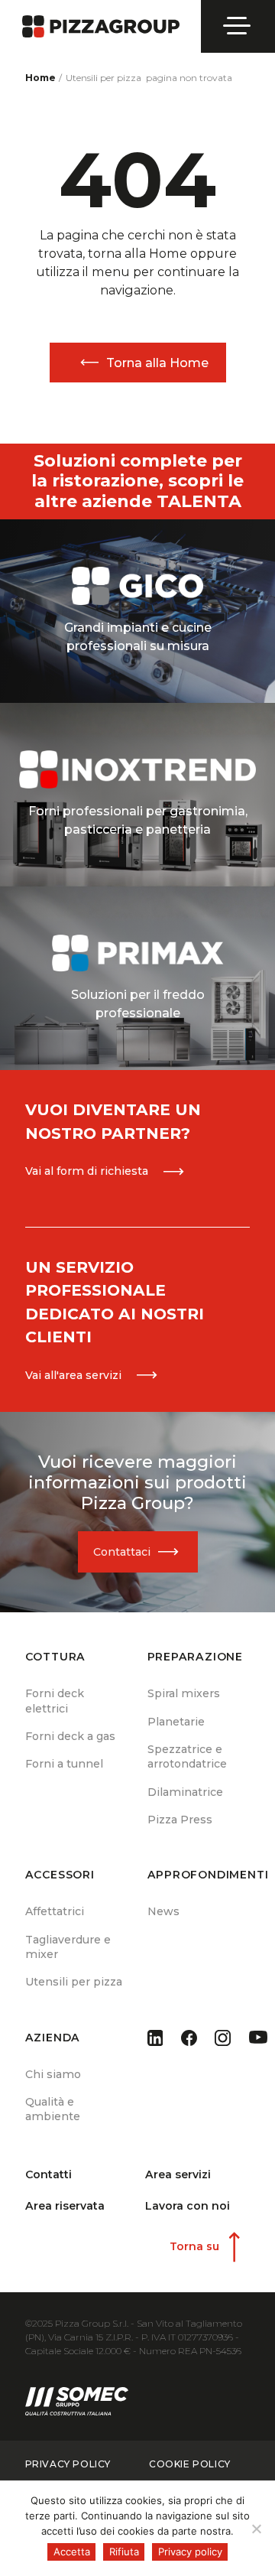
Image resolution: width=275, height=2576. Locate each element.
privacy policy (68, 2464)
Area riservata (65, 2206)
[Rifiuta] (256, 2529)
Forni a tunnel (64, 1764)
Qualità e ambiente (53, 2109)
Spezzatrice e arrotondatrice (187, 1756)
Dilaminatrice (185, 1792)
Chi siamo (53, 2074)
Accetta (72, 2552)
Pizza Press (180, 1820)
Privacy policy (190, 2552)
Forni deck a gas (70, 1736)
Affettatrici (55, 1911)
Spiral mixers (184, 1693)
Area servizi (178, 2174)
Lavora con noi (188, 2206)
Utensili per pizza (74, 1982)
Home (40, 78)
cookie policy (190, 2464)
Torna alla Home (157, 363)
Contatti (49, 2174)
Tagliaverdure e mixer (68, 1947)
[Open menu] (238, 26)
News (163, 1911)
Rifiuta (124, 2552)
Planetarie (176, 1722)
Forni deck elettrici (55, 1701)
